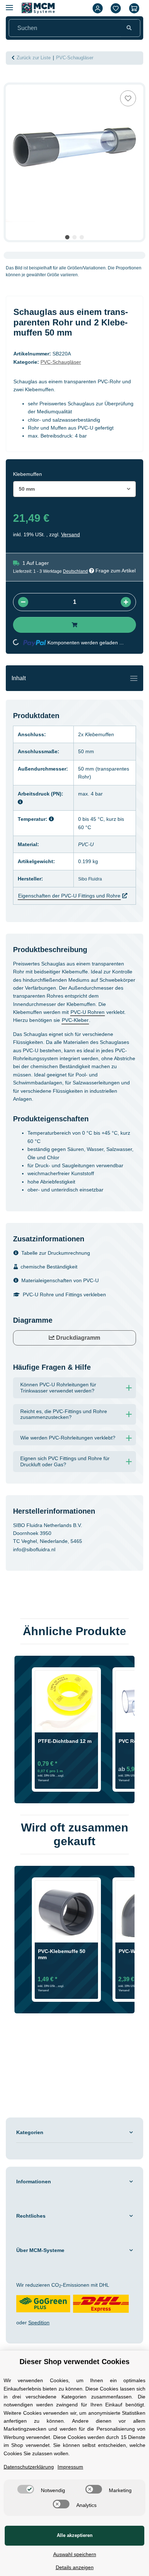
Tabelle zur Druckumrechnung (56, 1253)
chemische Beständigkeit (49, 1267)
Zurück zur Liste (34, 58)
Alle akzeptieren (75, 2535)
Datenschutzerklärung (29, 2467)
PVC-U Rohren (88, 1012)
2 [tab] (74, 237)
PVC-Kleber (75, 1020)
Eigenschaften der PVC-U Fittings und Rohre (69, 896)
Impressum (70, 2467)
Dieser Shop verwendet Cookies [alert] (74, 2362)
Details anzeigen (75, 2567)
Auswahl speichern (75, 2554)
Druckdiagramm (77, 1338)
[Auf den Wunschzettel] (128, 98)
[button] (98, 8)
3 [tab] (82, 237)
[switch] (26, 2489)
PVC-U (86, 844)
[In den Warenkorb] (12, 81)
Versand (71, 534)
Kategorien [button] (30, 2132)
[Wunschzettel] (116, 8)
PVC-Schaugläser (61, 362)
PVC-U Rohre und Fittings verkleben (64, 1295)
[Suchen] (129, 28)
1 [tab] (67, 237)
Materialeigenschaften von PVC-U (60, 1280)
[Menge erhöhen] (126, 602)
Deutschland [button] (75, 571)
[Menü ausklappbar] (9, 5)
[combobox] (74, 489)
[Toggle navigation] (134, 678)
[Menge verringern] (23, 602)
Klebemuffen (99, 734)
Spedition (39, 2323)
